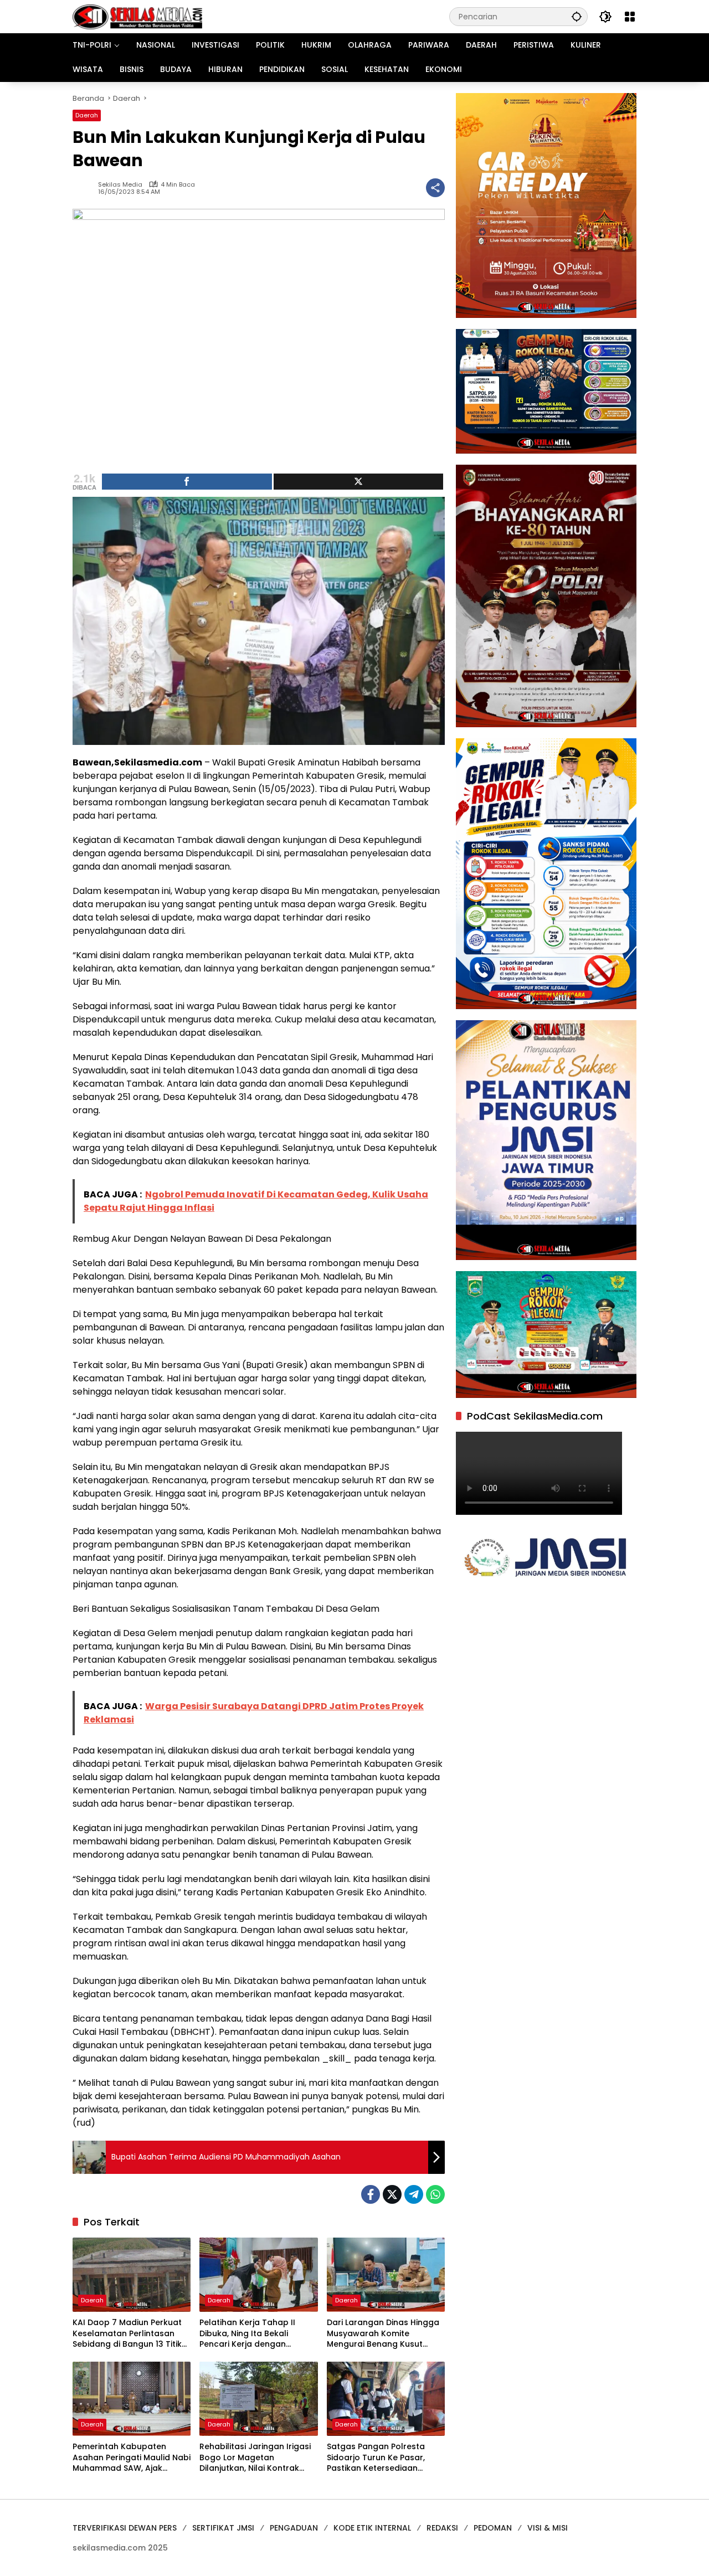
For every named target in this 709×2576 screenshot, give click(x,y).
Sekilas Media (120, 185)
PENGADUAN (294, 2528)
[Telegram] (414, 2194)
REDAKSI (442, 2528)
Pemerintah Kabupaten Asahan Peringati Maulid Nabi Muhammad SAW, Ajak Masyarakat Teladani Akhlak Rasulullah (132, 2458)
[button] (577, 16)
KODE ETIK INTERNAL (372, 2528)
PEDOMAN (493, 2528)
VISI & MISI (548, 2528)
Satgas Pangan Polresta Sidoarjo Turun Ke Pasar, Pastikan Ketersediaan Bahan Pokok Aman (376, 2458)
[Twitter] (392, 2194)
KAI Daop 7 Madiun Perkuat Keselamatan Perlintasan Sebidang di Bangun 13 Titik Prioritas (127, 2334)
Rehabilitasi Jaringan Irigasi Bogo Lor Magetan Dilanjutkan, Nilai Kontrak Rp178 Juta (255, 2458)
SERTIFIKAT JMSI (223, 2528)
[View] (359, 482)
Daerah (87, 115)
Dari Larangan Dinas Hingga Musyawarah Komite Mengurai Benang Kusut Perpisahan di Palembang (383, 2334)
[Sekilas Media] (137, 16)
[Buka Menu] (630, 17)
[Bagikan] (435, 188)
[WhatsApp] (435, 2194)
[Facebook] (371, 2194)
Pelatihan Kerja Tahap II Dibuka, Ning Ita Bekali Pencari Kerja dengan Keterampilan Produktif (247, 2334)
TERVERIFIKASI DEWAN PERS (125, 2528)
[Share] (187, 482)
